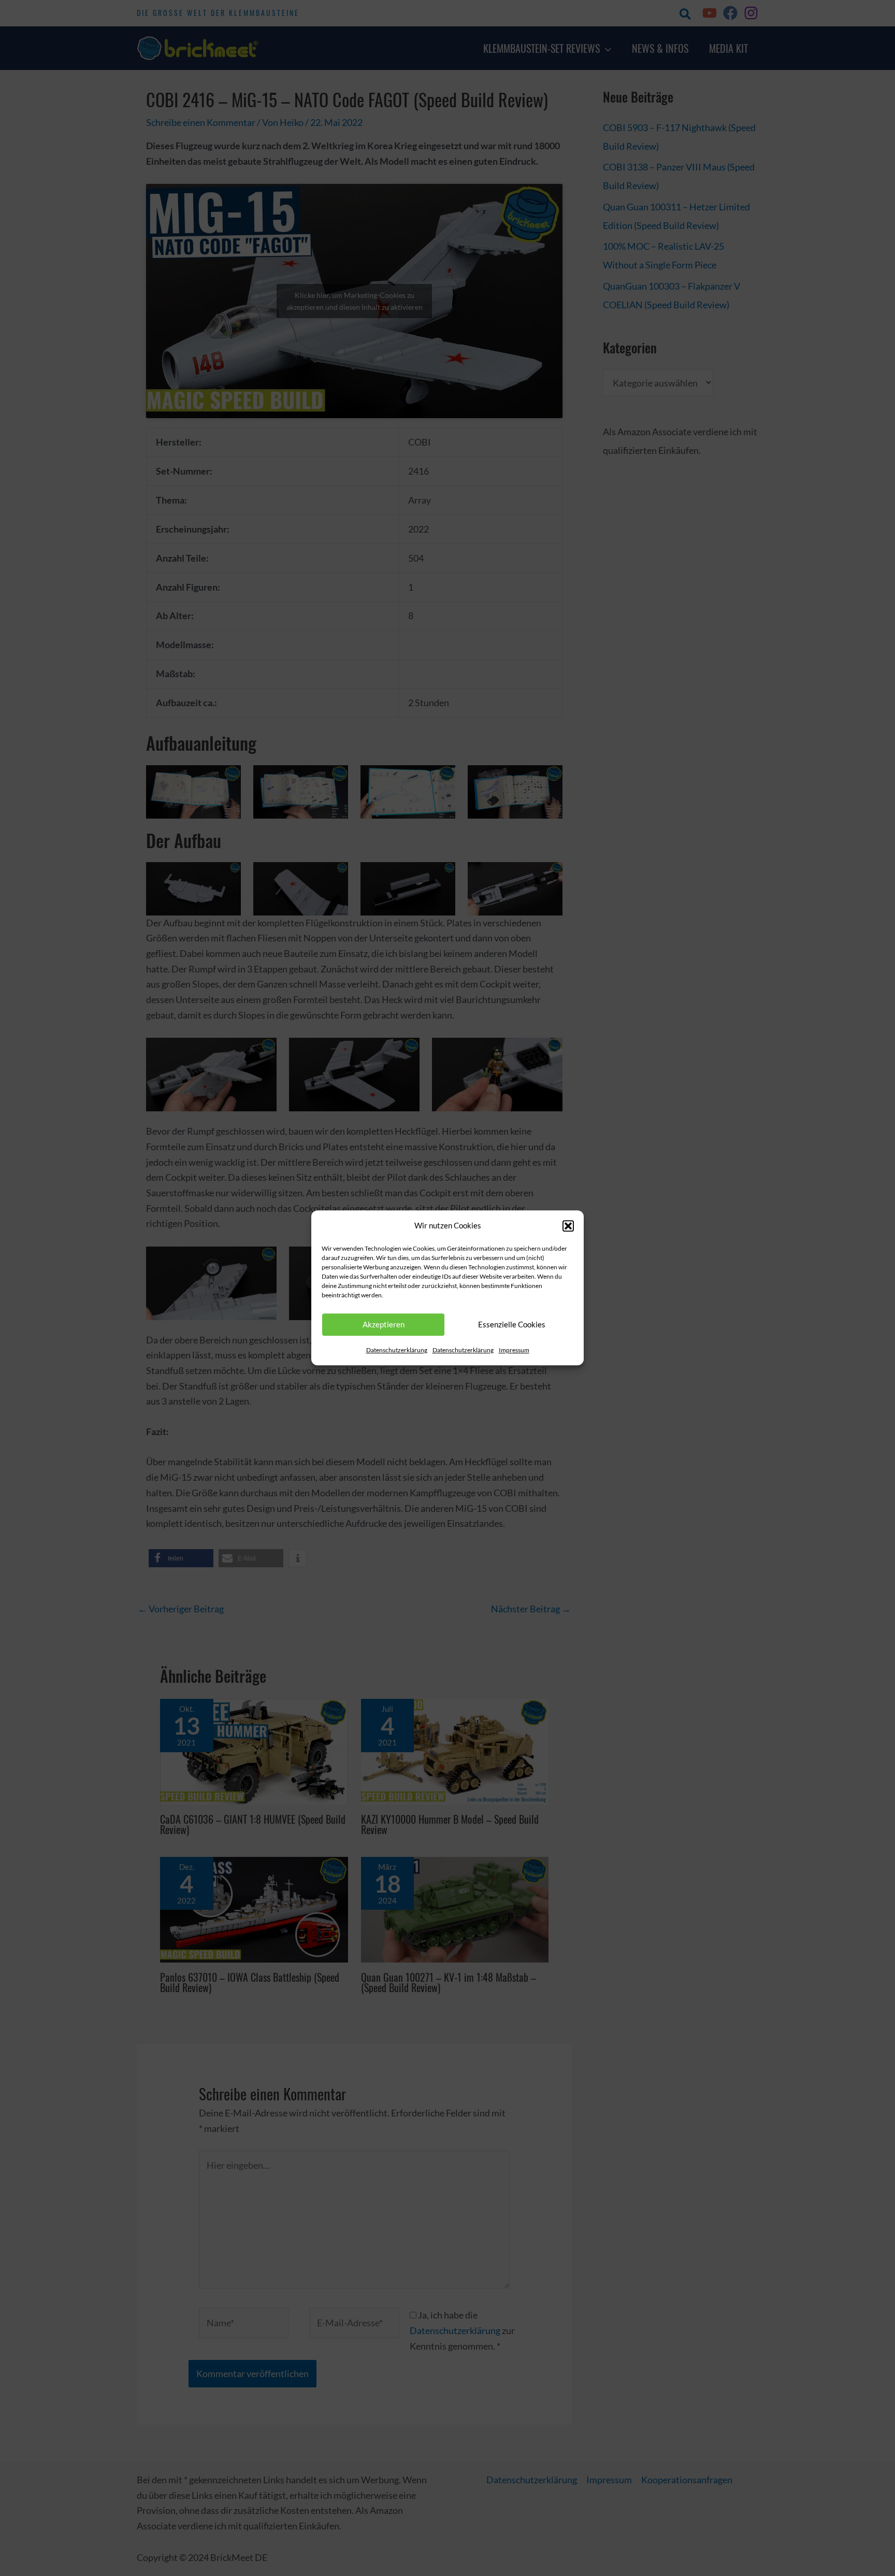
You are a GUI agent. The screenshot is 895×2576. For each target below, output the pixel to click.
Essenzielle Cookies (512, 1325)
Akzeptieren (384, 1325)
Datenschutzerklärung (397, 1350)
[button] (568, 1226)
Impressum (514, 1350)
